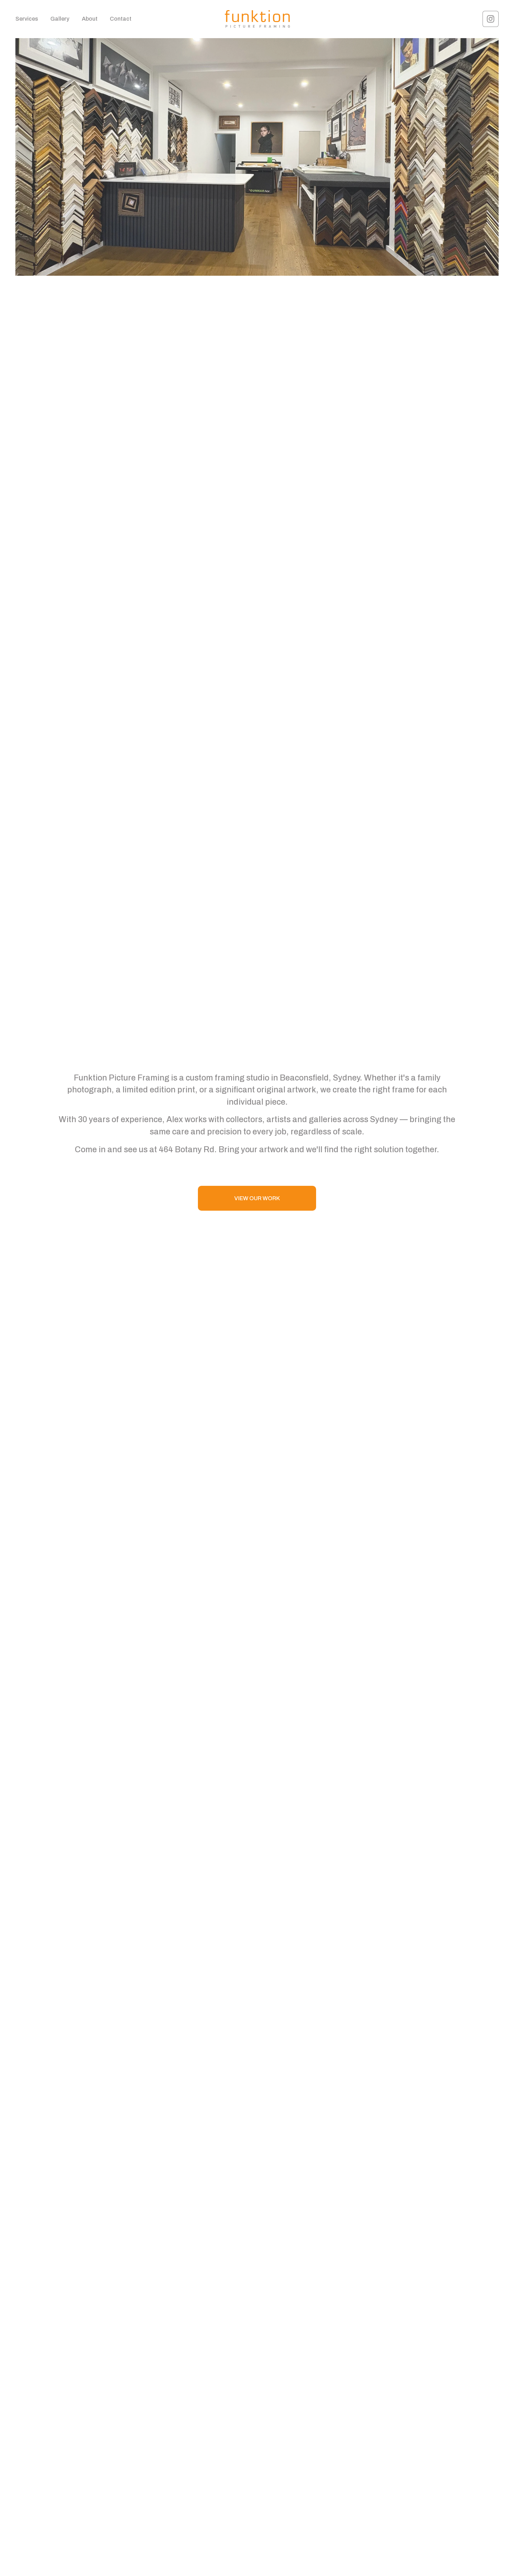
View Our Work (257, 1198)
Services (27, 19)
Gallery (60, 19)
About (90, 19)
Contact (121, 19)
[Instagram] (491, 19)
